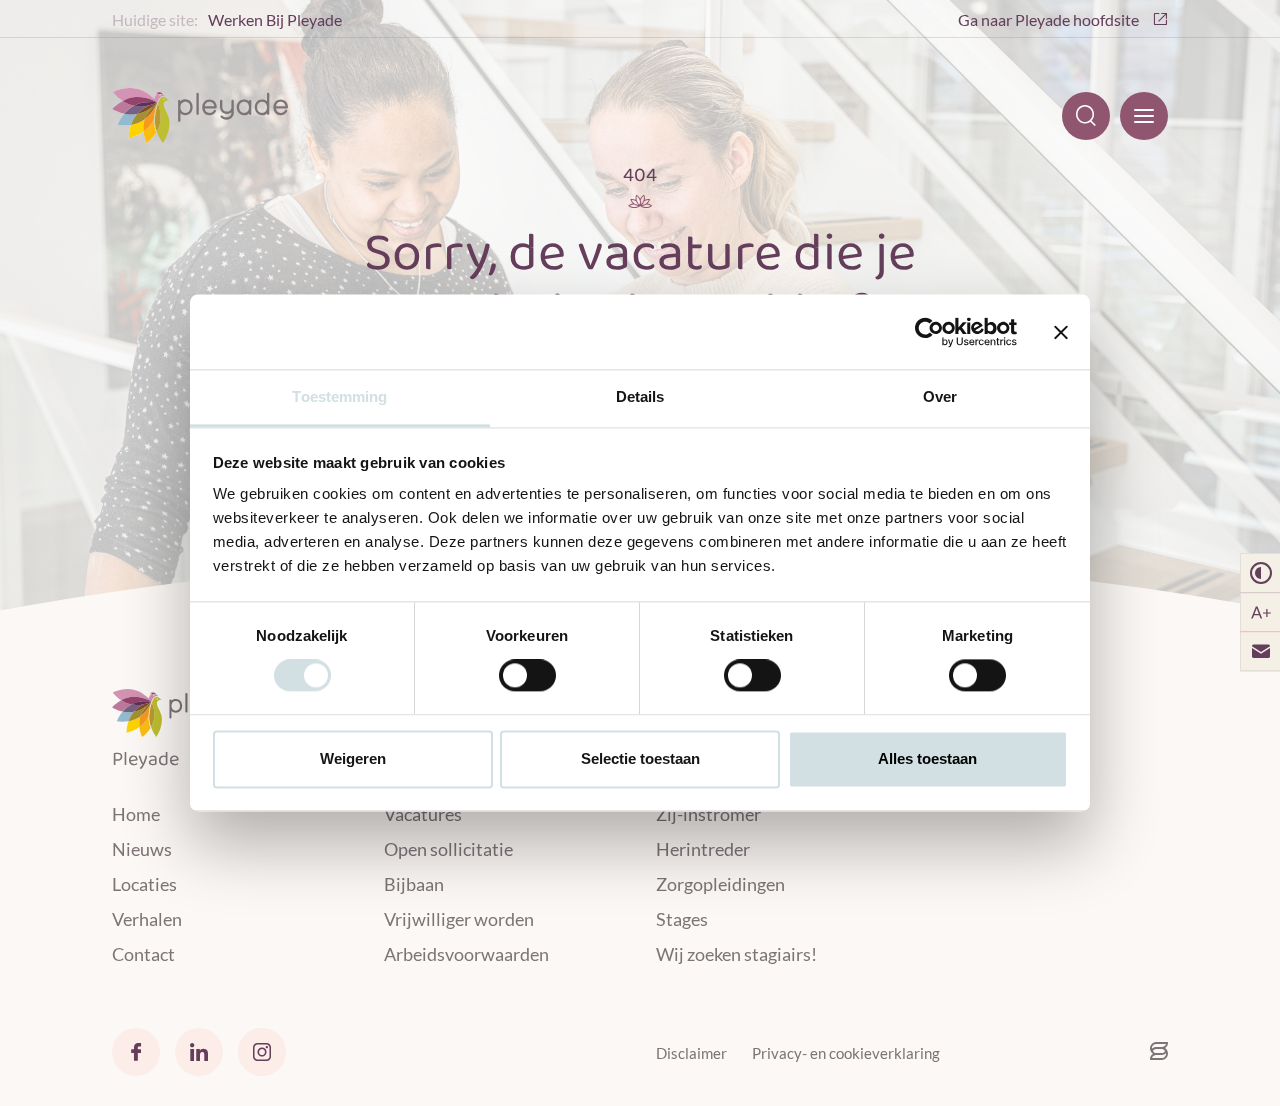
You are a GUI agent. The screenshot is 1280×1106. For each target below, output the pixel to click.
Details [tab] (640, 396)
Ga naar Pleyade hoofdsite (1050, 19)
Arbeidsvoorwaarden (466, 954)
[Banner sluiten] (1061, 332)
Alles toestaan (927, 758)
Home (136, 814)
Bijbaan (414, 884)
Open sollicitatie (448, 849)
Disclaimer (691, 1053)
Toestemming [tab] (339, 396)
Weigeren (353, 758)
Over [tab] (940, 396)
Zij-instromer (708, 814)
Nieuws (142, 849)
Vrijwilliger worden (459, 919)
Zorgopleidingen (720, 884)
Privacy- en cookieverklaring (846, 1053)
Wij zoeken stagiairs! (736, 954)
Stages (682, 919)
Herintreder (703, 849)
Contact (143, 954)
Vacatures (423, 814)
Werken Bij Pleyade (275, 19)
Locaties (144, 884)
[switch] (527, 676)
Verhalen (147, 919)
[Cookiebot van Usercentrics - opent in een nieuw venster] (929, 332)
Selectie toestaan (640, 758)
